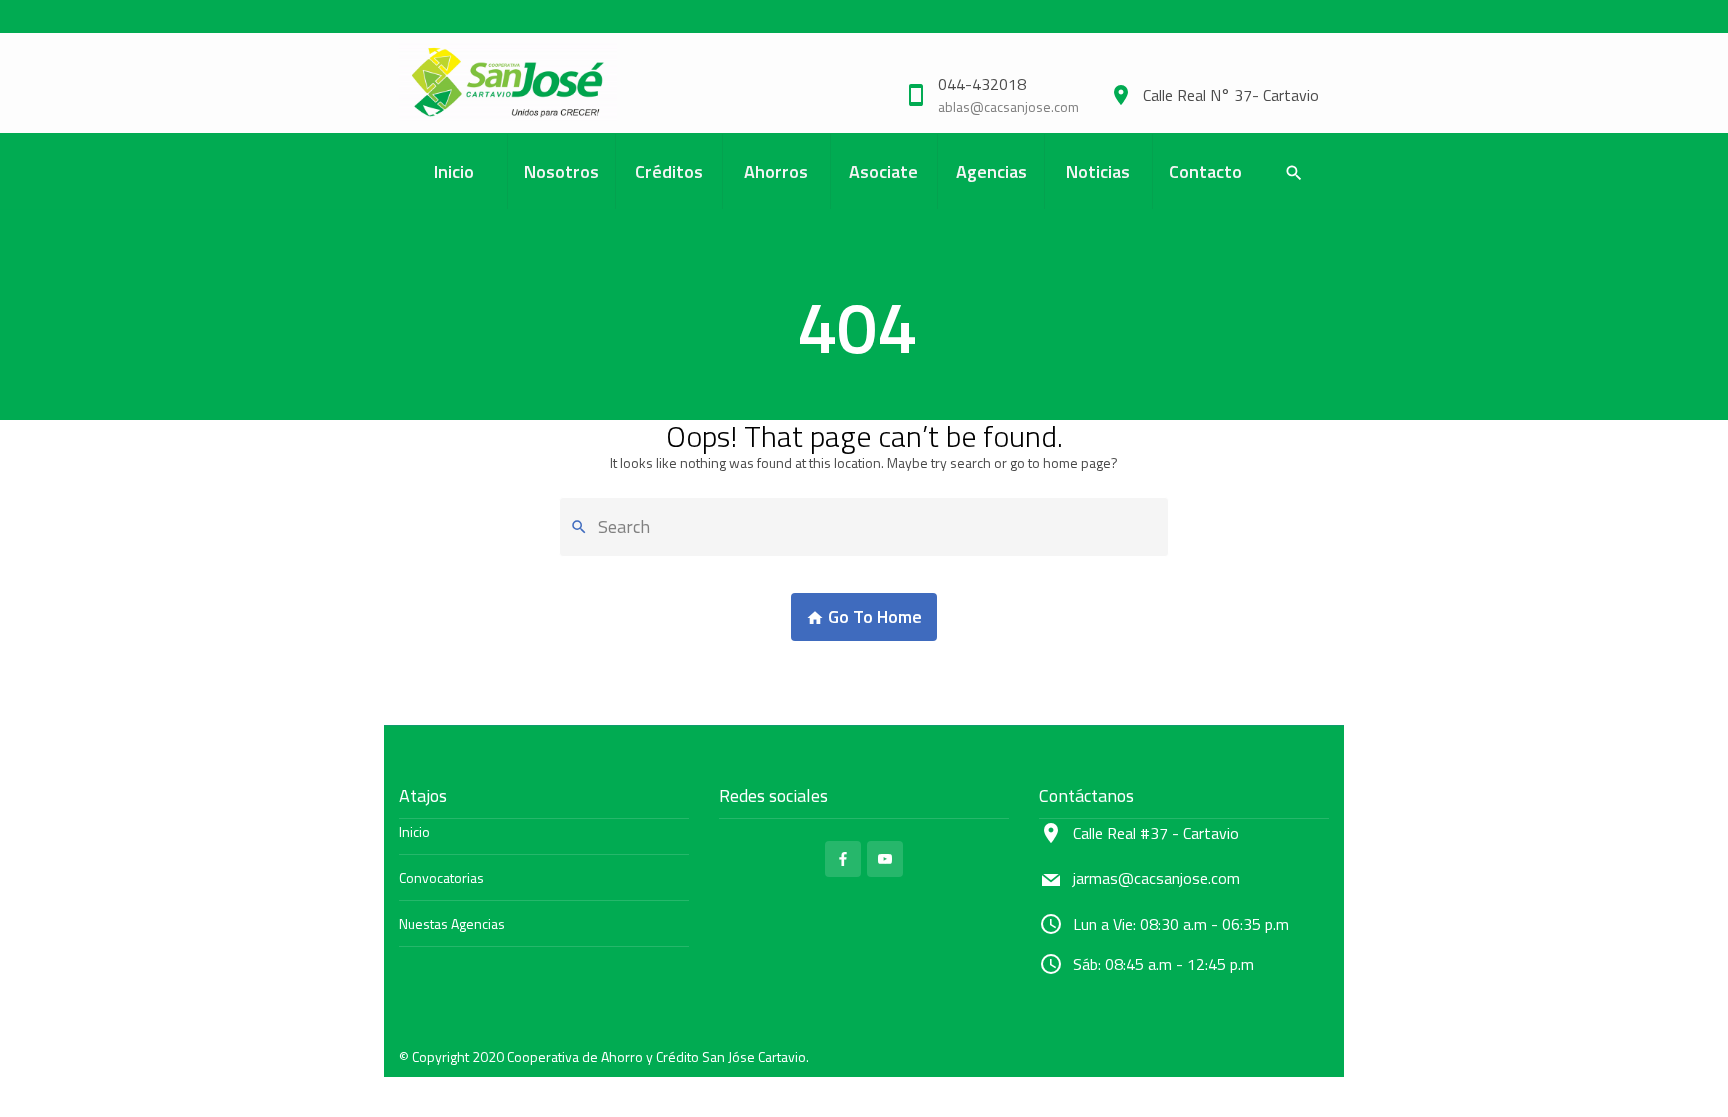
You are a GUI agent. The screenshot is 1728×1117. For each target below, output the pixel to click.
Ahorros (776, 171)
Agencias (991, 171)
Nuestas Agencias (452, 923)
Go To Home (873, 616)
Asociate (883, 171)
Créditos (669, 171)
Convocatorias (441, 877)
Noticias (1098, 171)
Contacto (1205, 171)
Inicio (454, 171)
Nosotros (561, 171)
